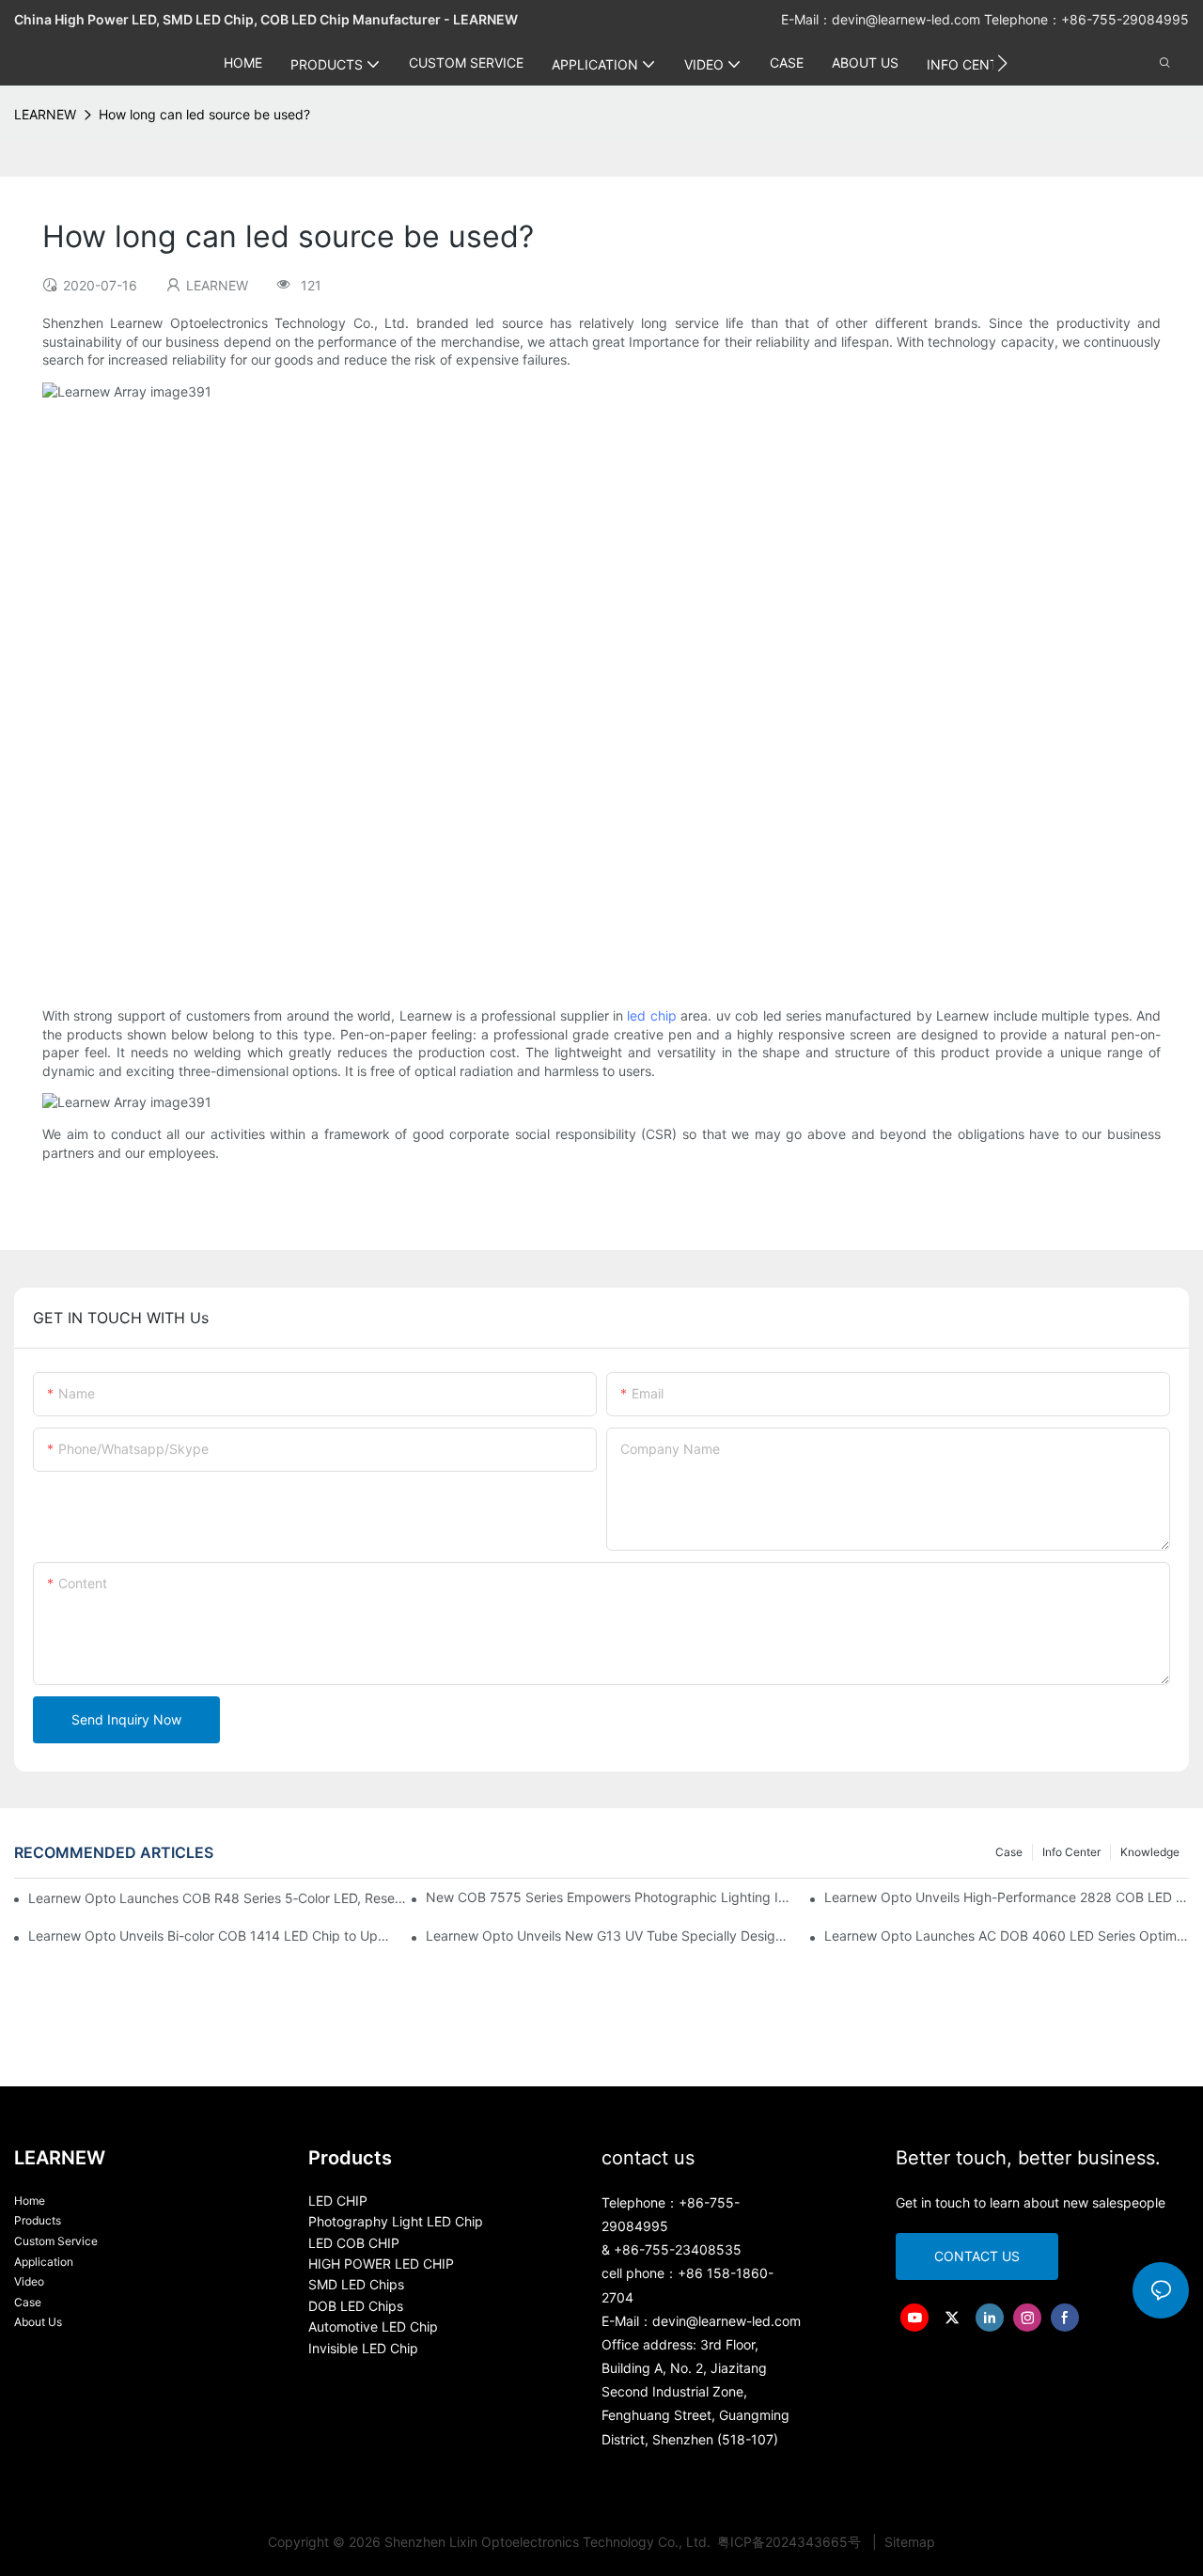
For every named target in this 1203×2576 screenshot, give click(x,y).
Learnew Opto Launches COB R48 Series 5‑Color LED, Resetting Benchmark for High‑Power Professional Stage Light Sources (218, 1898)
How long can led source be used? (204, 114)
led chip (651, 1015)
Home (30, 2201)
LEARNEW (45, 114)
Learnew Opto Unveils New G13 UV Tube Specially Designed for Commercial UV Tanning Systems (608, 1936)
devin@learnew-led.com (908, 19)
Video (29, 2281)
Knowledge (1150, 1852)
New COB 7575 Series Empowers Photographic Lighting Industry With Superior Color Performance (608, 1897)
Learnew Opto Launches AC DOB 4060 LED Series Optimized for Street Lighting (1007, 1936)
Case (1009, 1852)
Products (38, 2220)
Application (44, 2262)
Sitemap (908, 2542)
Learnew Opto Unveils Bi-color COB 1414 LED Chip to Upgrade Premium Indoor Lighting (211, 1936)
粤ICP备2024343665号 (791, 2542)
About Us (38, 2322)
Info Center (1071, 1852)
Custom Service (56, 2241)
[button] (1002, 63)
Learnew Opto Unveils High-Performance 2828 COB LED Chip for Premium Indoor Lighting (1007, 1897)
